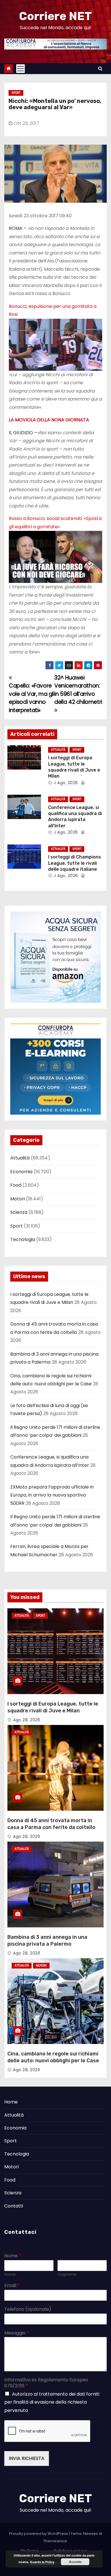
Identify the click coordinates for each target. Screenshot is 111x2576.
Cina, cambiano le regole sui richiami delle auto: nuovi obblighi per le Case (53, 2057)
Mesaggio (17, 2333)
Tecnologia (23, 1239)
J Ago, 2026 (65, 783)
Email (12, 2286)
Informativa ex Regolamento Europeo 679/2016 (46, 2383)
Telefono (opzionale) (28, 2309)
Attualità (58, 750)
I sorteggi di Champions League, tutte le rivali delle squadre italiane (75, 863)
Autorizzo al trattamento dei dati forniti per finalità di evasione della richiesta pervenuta (52, 2402)
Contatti (14, 2206)
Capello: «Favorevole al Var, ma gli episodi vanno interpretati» (32, 698)
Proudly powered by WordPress (39, 2534)
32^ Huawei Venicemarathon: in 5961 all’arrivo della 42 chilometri (78, 690)
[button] (100, 68)
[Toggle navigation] (20, 69)
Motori (18, 1199)
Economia (21, 1172)
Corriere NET (55, 16)
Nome (13, 2256)
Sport (16, 93)
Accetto (75, 2562)
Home (11, 2102)
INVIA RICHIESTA (27, 2458)
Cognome (67, 2275)
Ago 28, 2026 (27, 1720)
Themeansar (55, 2541)
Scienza (19, 1212)
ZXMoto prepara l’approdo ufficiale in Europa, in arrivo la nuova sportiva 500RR (52, 1495)
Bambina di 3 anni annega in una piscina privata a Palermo (47, 1941)
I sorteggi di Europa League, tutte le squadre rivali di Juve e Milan (53, 1707)
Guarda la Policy (42, 2562)
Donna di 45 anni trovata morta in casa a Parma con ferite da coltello (51, 1824)
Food (16, 1185)
